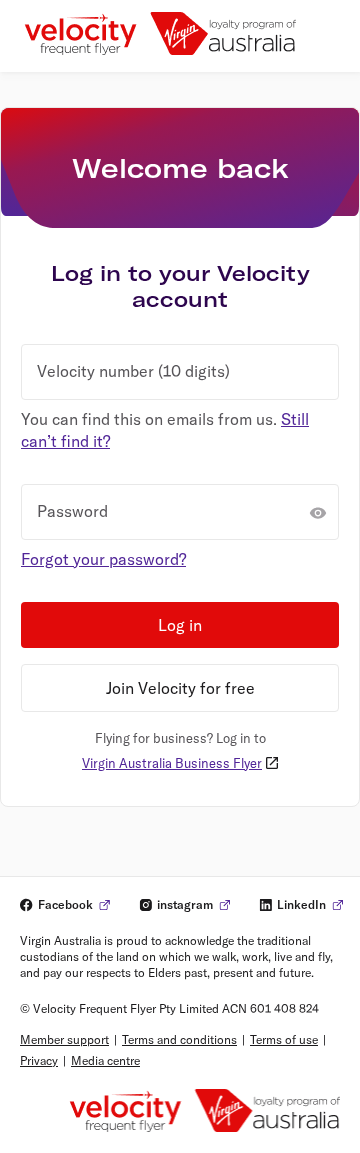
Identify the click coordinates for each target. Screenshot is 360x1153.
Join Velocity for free (180, 688)
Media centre (105, 1060)
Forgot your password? (103, 559)
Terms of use (284, 1039)
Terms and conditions (179, 1039)
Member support (64, 1039)
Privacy (39, 1060)
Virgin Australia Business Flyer (172, 763)
